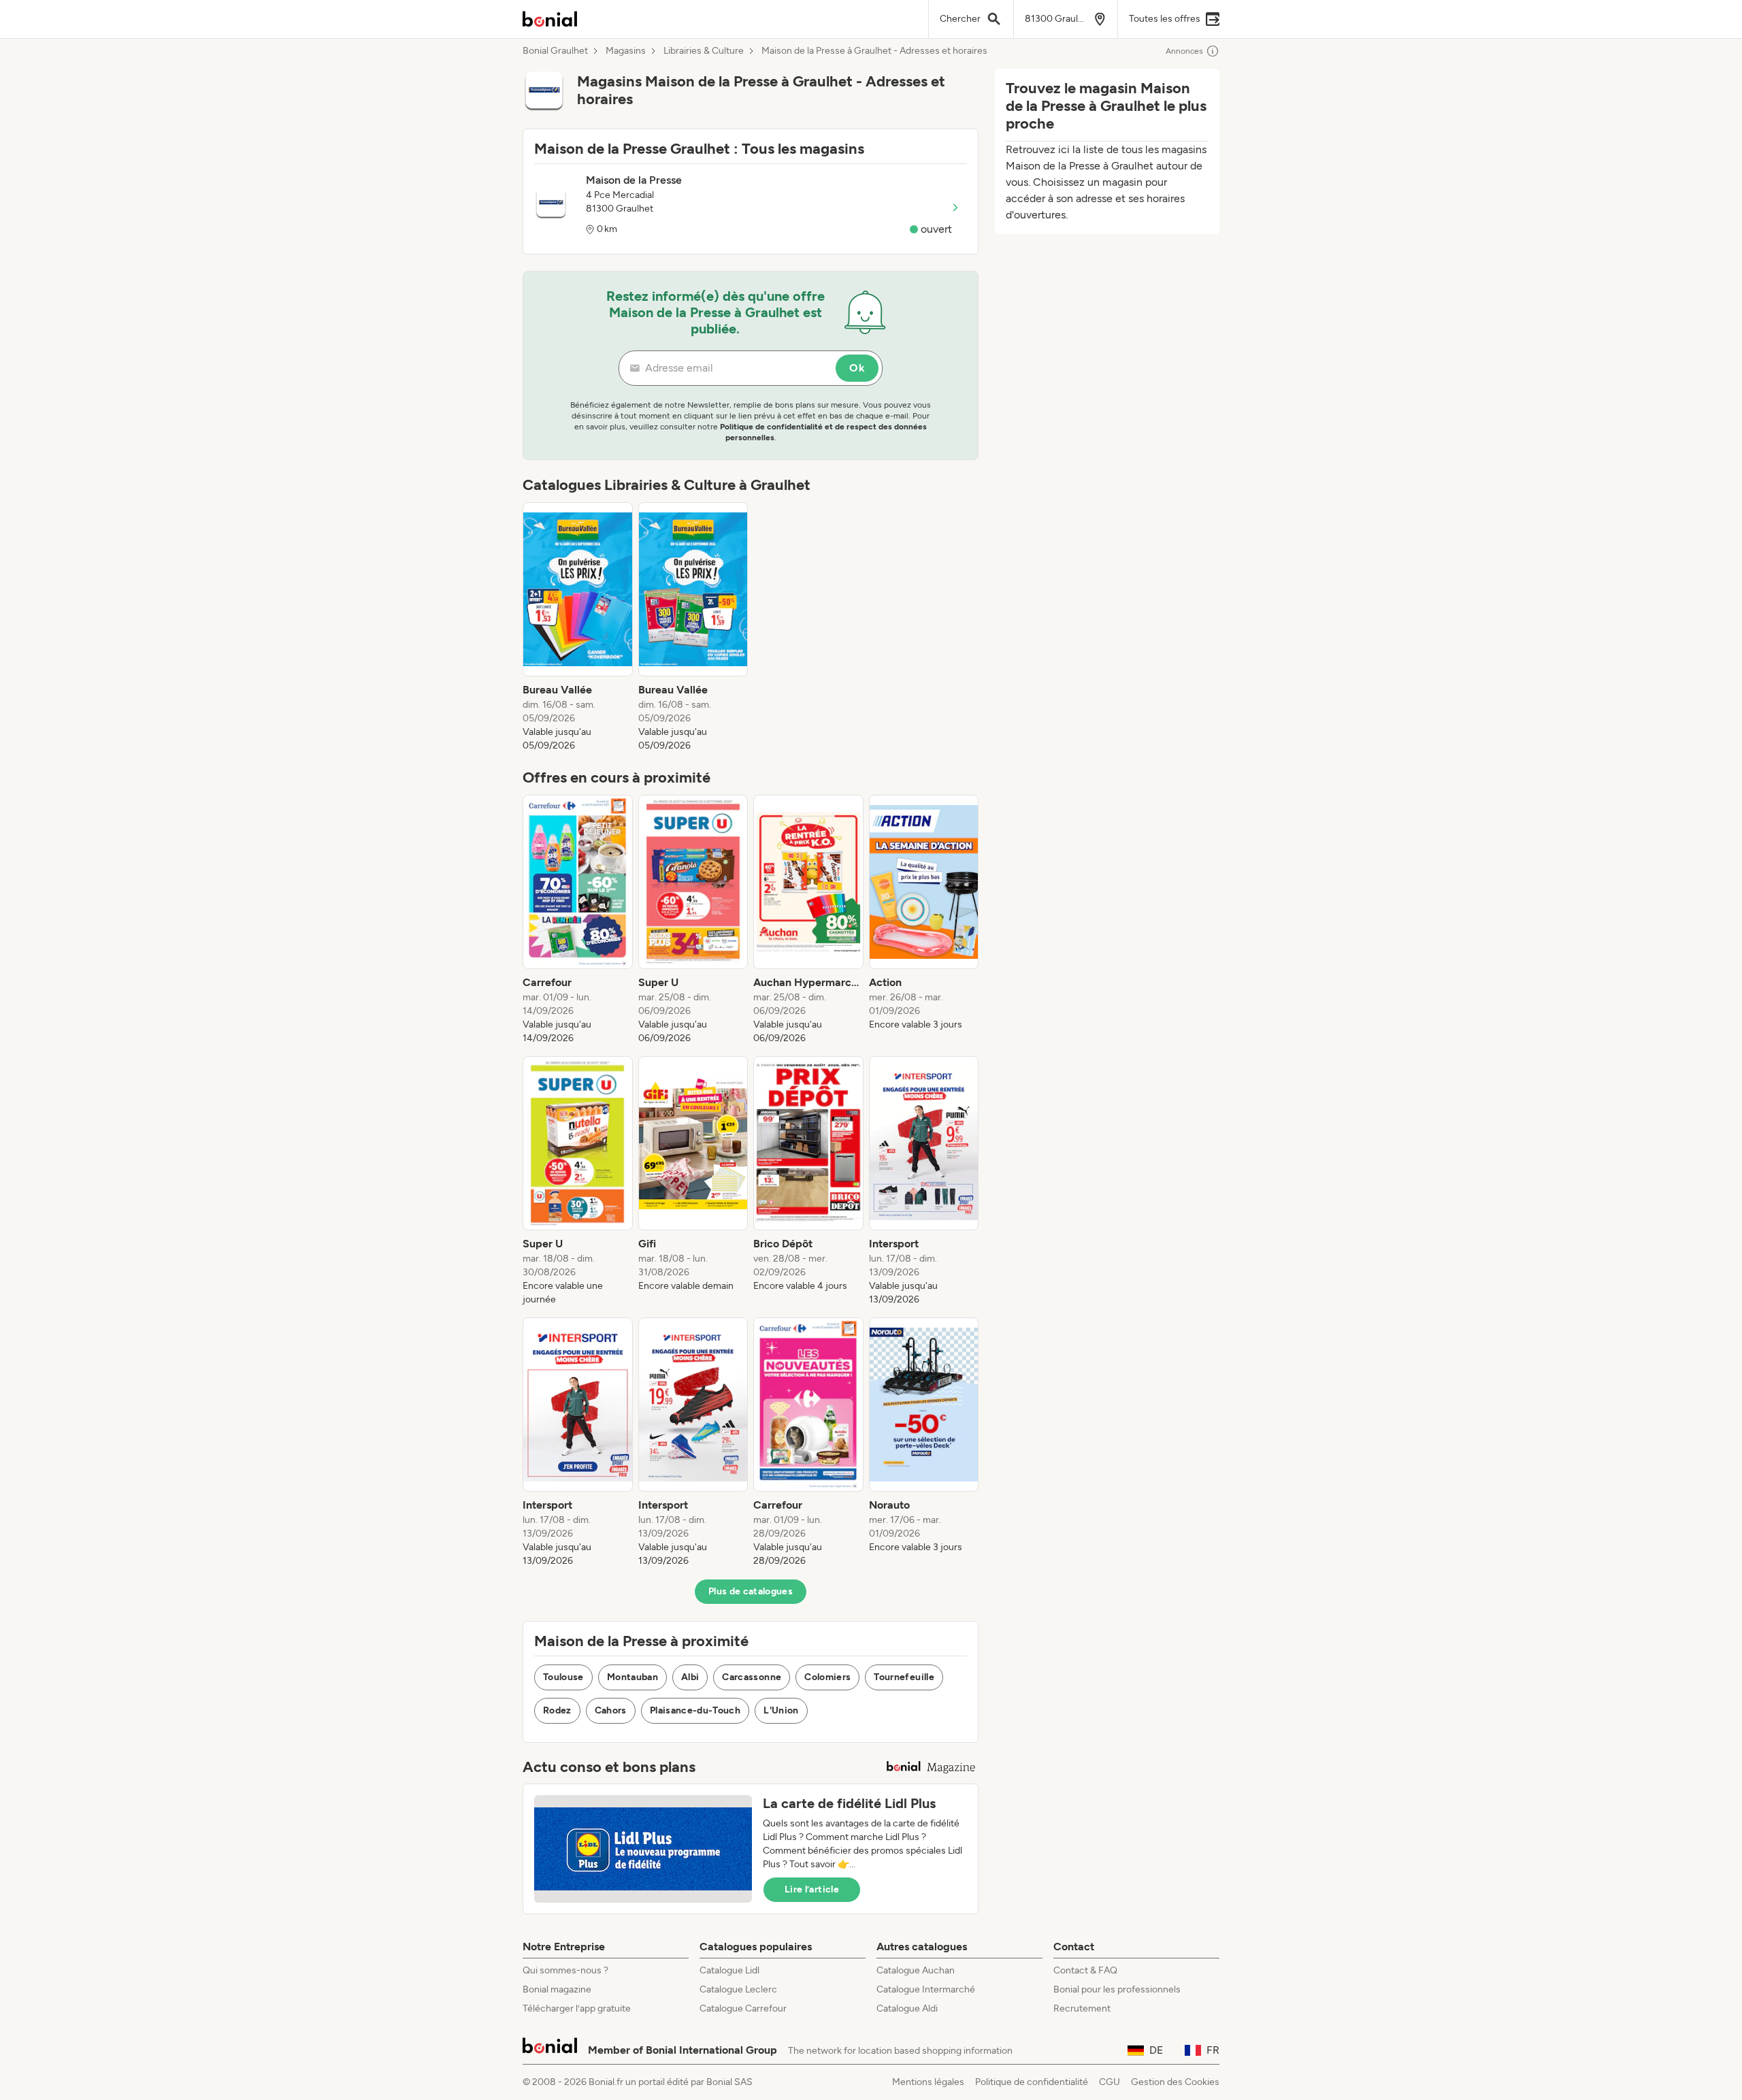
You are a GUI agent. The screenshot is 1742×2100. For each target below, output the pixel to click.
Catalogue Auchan (916, 1970)
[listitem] (578, 627)
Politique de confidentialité (1032, 2082)
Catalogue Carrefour (743, 2008)
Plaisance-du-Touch (695, 1710)
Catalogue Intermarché (926, 1989)
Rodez (557, 1710)
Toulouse (563, 1677)
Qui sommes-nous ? (565, 1970)
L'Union (781, 1710)
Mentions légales (928, 2082)
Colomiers (827, 1677)
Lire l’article (812, 1889)
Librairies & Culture (704, 51)
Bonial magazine (557, 1989)
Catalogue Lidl (729, 1970)
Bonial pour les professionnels (1117, 1989)
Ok (857, 368)
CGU (1110, 2082)
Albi (690, 1677)
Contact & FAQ (1085, 1970)
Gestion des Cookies (1175, 2082)
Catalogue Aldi (907, 2008)
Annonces (1184, 51)
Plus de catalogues (751, 1591)
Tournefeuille (904, 1677)
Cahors (611, 1710)
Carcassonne (752, 1677)
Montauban (632, 1677)
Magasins (626, 51)
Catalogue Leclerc (738, 1989)
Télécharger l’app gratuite (577, 2008)
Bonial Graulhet (555, 51)
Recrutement (1082, 2008)
